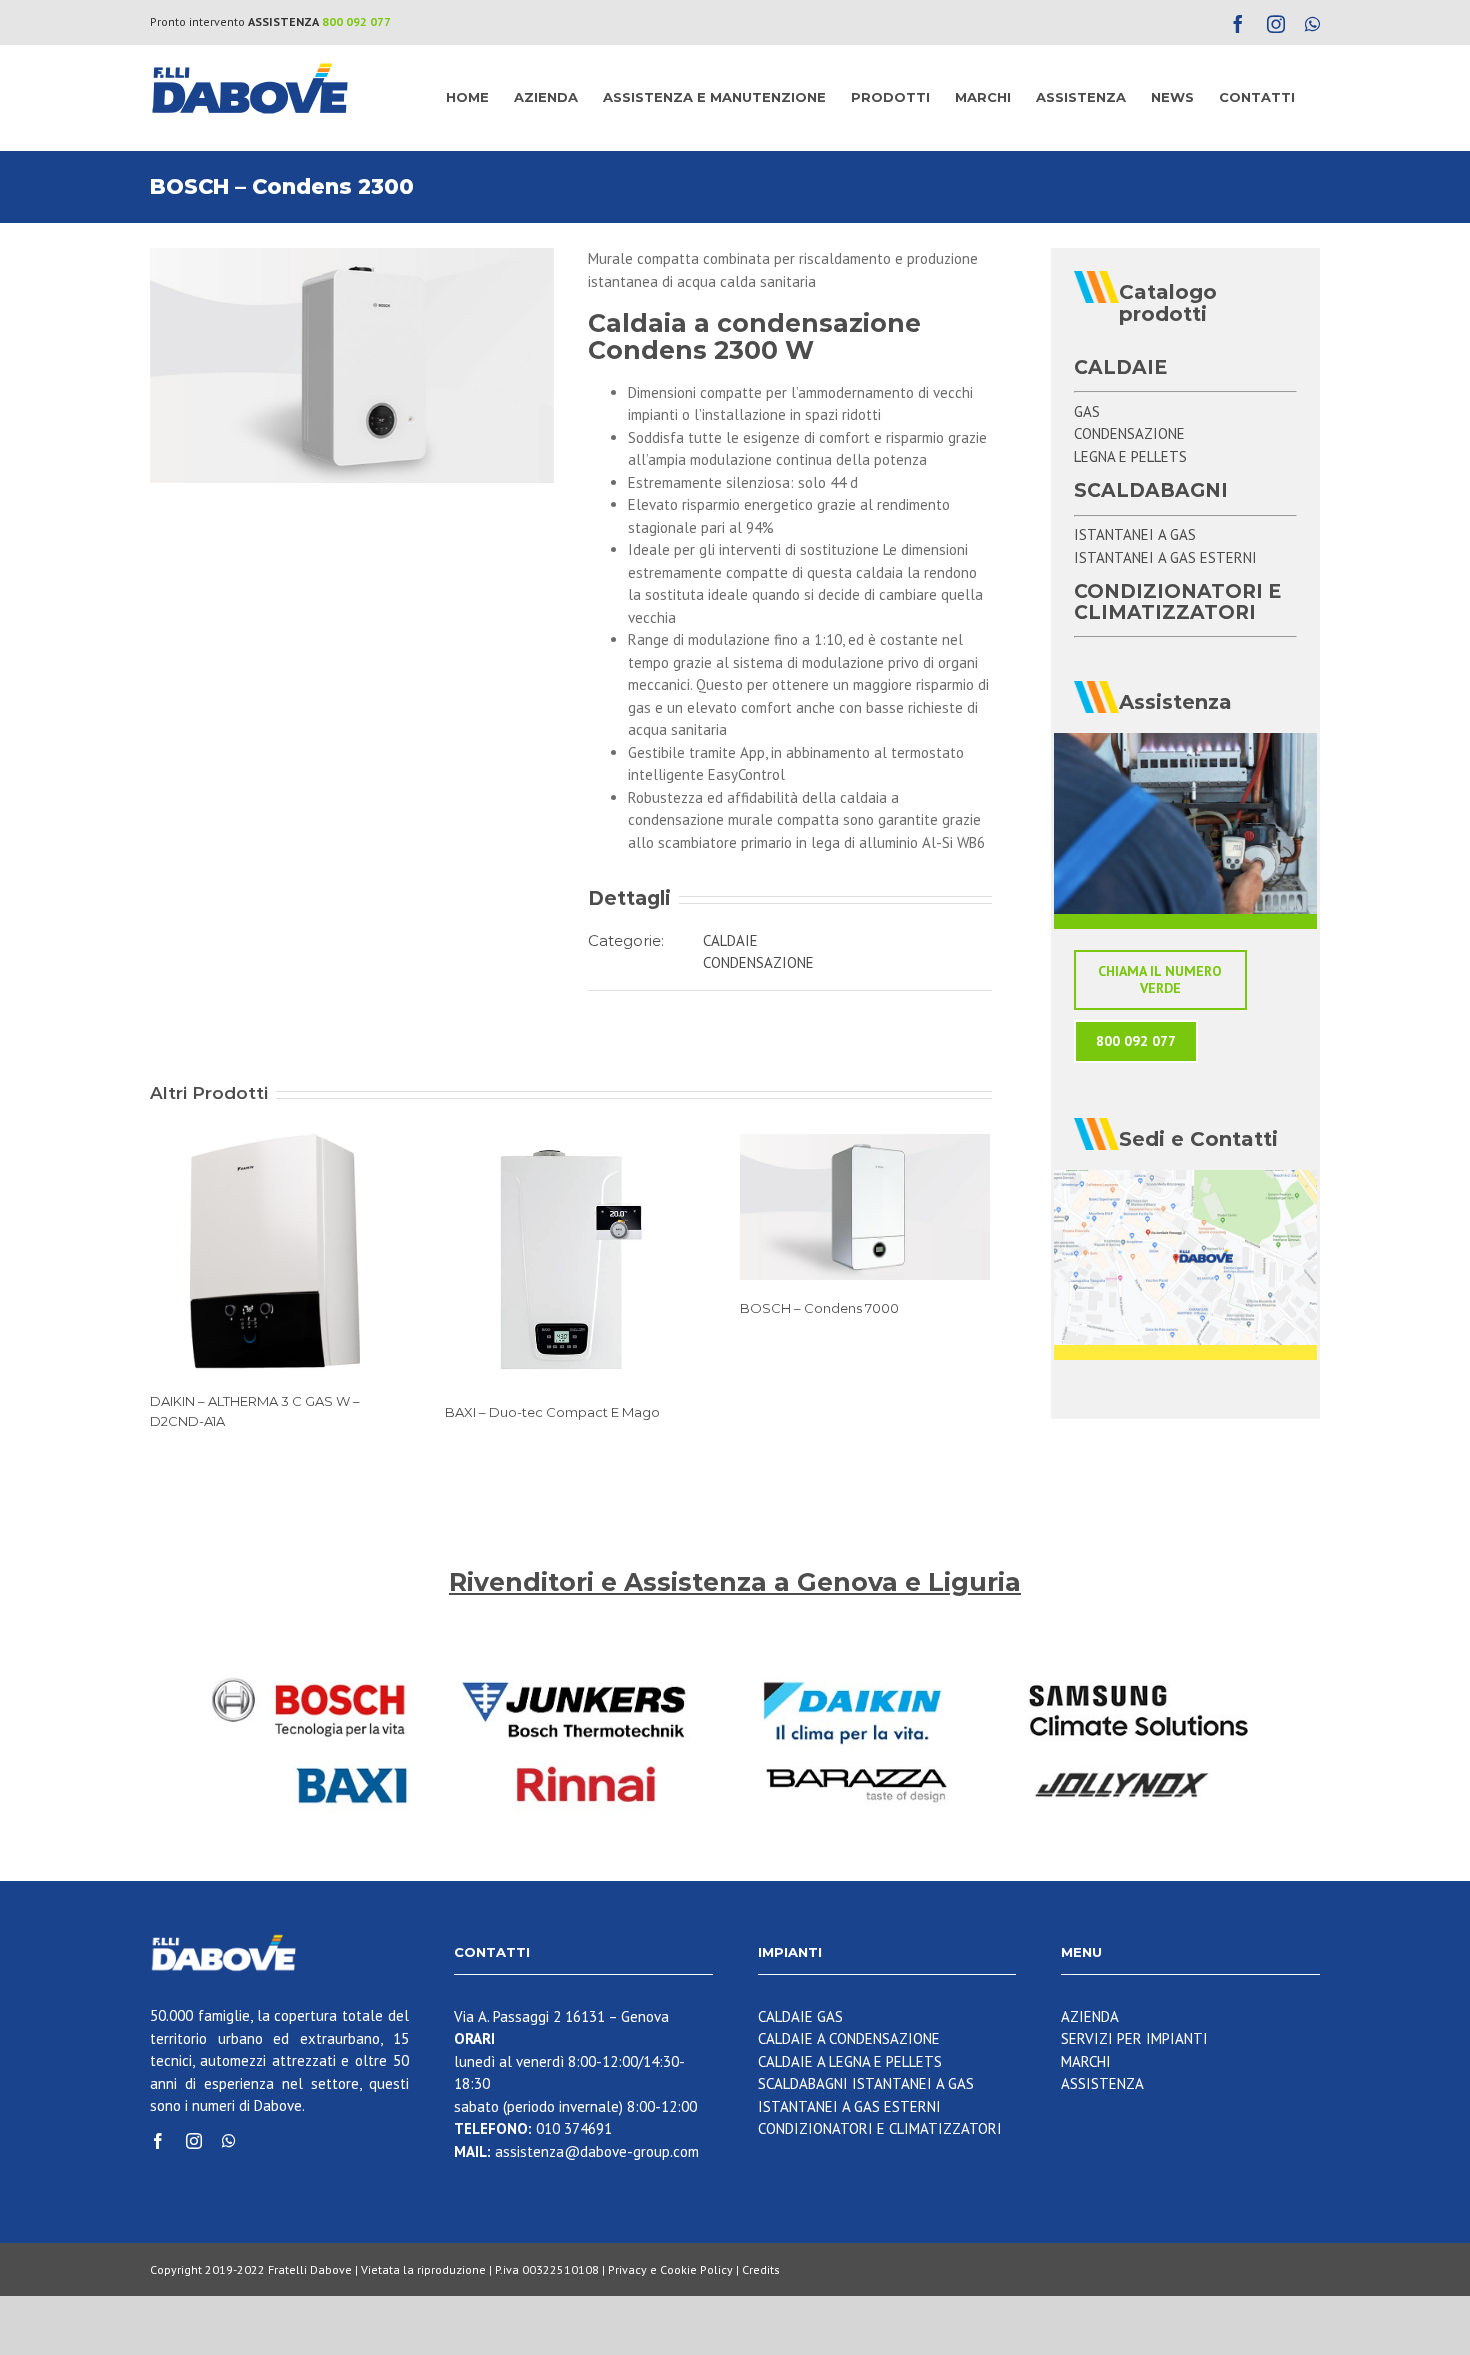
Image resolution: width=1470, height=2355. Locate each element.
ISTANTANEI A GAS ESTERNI (1165, 557)
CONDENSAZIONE (758, 962)
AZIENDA (1090, 2016)
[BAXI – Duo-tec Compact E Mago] (570, 1257)
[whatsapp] (229, 2141)
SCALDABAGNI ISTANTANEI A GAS (866, 2083)
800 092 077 (356, 21)
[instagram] (194, 2141)
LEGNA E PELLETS (1130, 456)
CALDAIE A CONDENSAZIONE (849, 2038)
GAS (1087, 411)
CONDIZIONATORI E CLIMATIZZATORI (880, 2128)
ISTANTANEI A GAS (1135, 534)
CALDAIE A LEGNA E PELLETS (850, 2061)
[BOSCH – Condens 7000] (865, 1205)
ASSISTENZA (1102, 2083)
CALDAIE (730, 940)
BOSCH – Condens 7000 (819, 1308)
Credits (761, 2269)
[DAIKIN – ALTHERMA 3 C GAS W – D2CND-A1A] (275, 1252)
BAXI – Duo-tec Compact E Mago (552, 1412)
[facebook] (158, 2141)
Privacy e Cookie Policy (670, 2269)
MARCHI (1086, 2061)
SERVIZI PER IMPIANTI (1134, 2038)
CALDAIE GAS (800, 2016)
